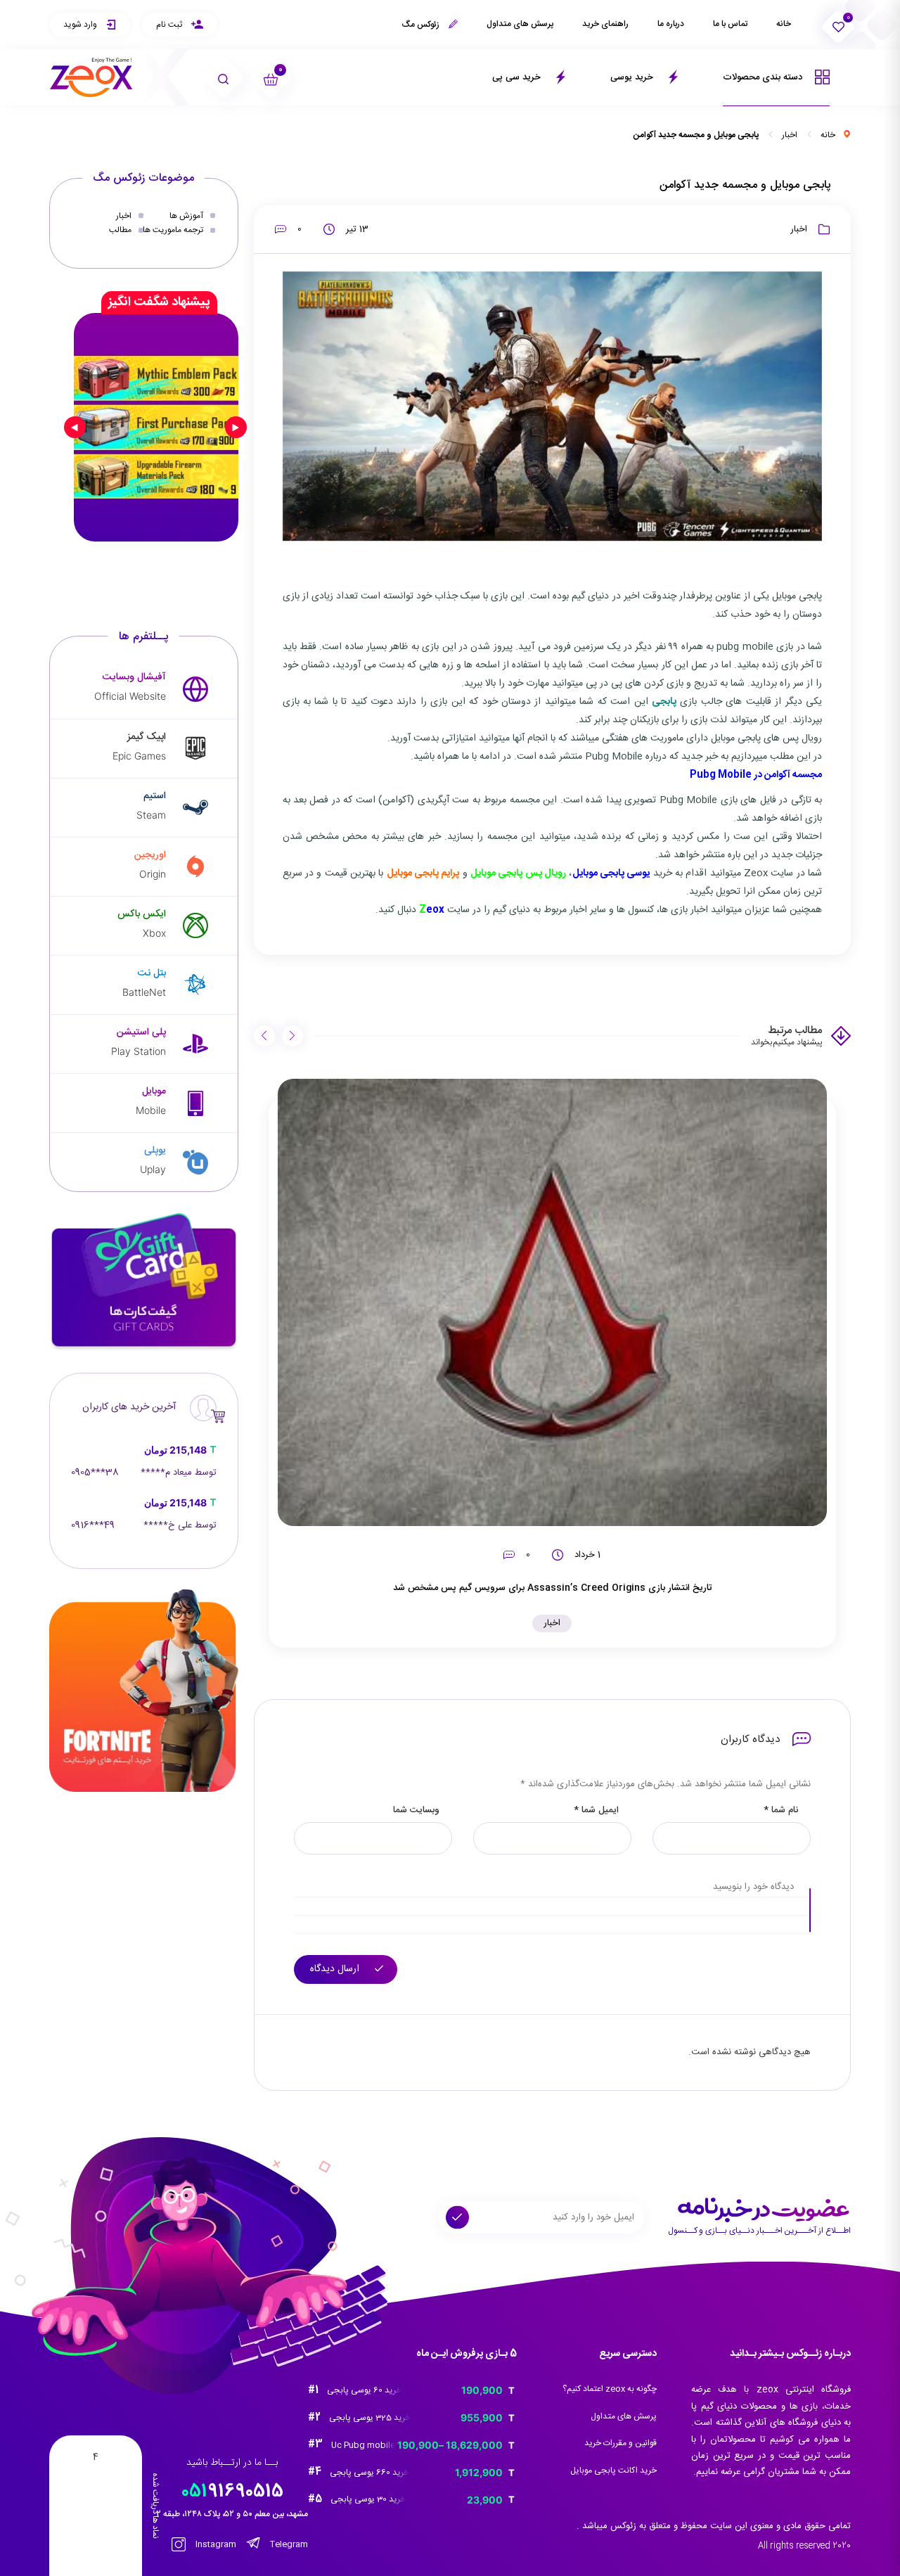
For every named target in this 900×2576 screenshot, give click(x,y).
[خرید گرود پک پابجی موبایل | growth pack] (156, 427)
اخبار (790, 135)
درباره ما (671, 24)
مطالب (120, 230)
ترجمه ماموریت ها (173, 230)
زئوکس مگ (422, 25)
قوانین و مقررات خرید (621, 2443)
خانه (784, 24)
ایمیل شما (596, 1811)
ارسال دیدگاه (336, 1969)
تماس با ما (730, 24)
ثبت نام (170, 25)
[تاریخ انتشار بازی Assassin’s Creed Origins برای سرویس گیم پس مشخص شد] (553, 1302)
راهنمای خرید (605, 24)
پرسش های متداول (520, 24)
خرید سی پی (518, 77)
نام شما (781, 1811)
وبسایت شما (416, 1811)
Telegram (288, 2544)
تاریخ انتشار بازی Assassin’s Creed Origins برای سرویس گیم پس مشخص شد (552, 1588)
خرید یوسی (633, 77)
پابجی (664, 702)
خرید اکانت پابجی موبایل (613, 2471)
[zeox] (91, 78)
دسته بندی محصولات (764, 77)
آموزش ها (186, 216)
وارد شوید (81, 25)
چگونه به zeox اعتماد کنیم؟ (610, 2389)
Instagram (215, 2544)
